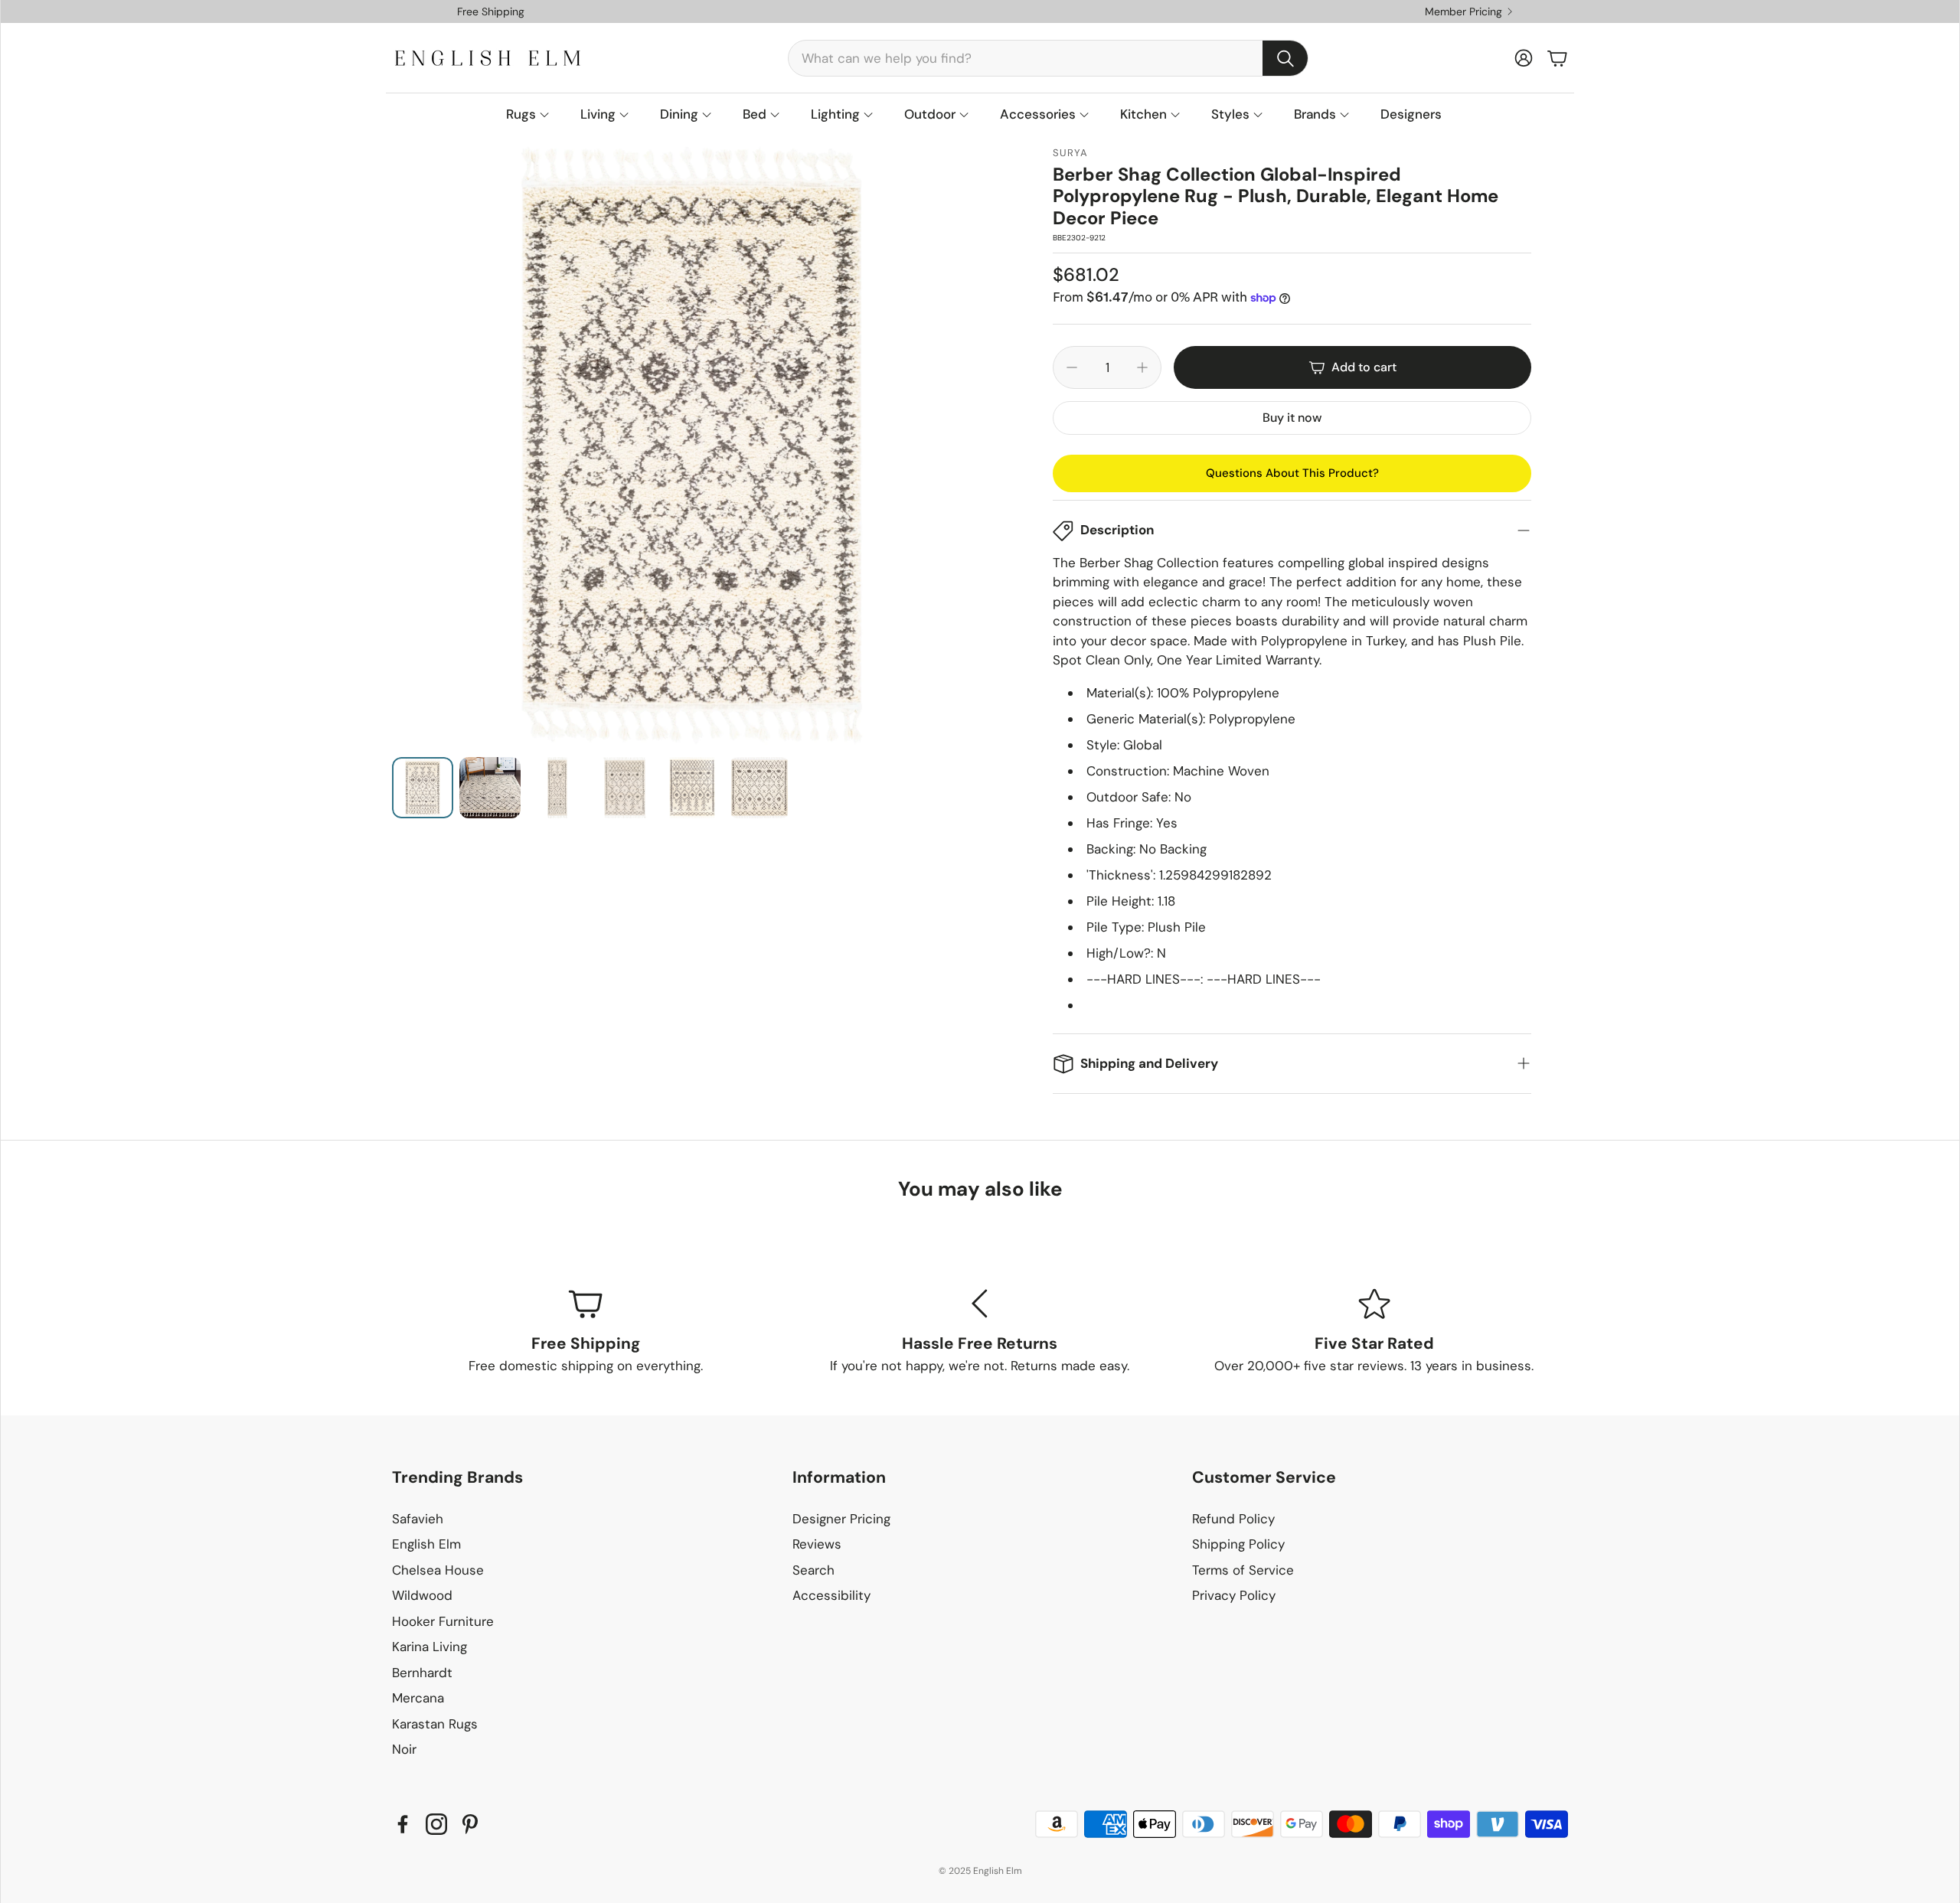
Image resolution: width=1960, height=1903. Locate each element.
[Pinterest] (470, 1824)
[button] (1048, 58)
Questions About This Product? (1292, 473)
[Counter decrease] (1072, 367)
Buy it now (1292, 418)
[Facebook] (403, 1824)
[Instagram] (436, 1824)
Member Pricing (1463, 11)
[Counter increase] (1142, 367)
